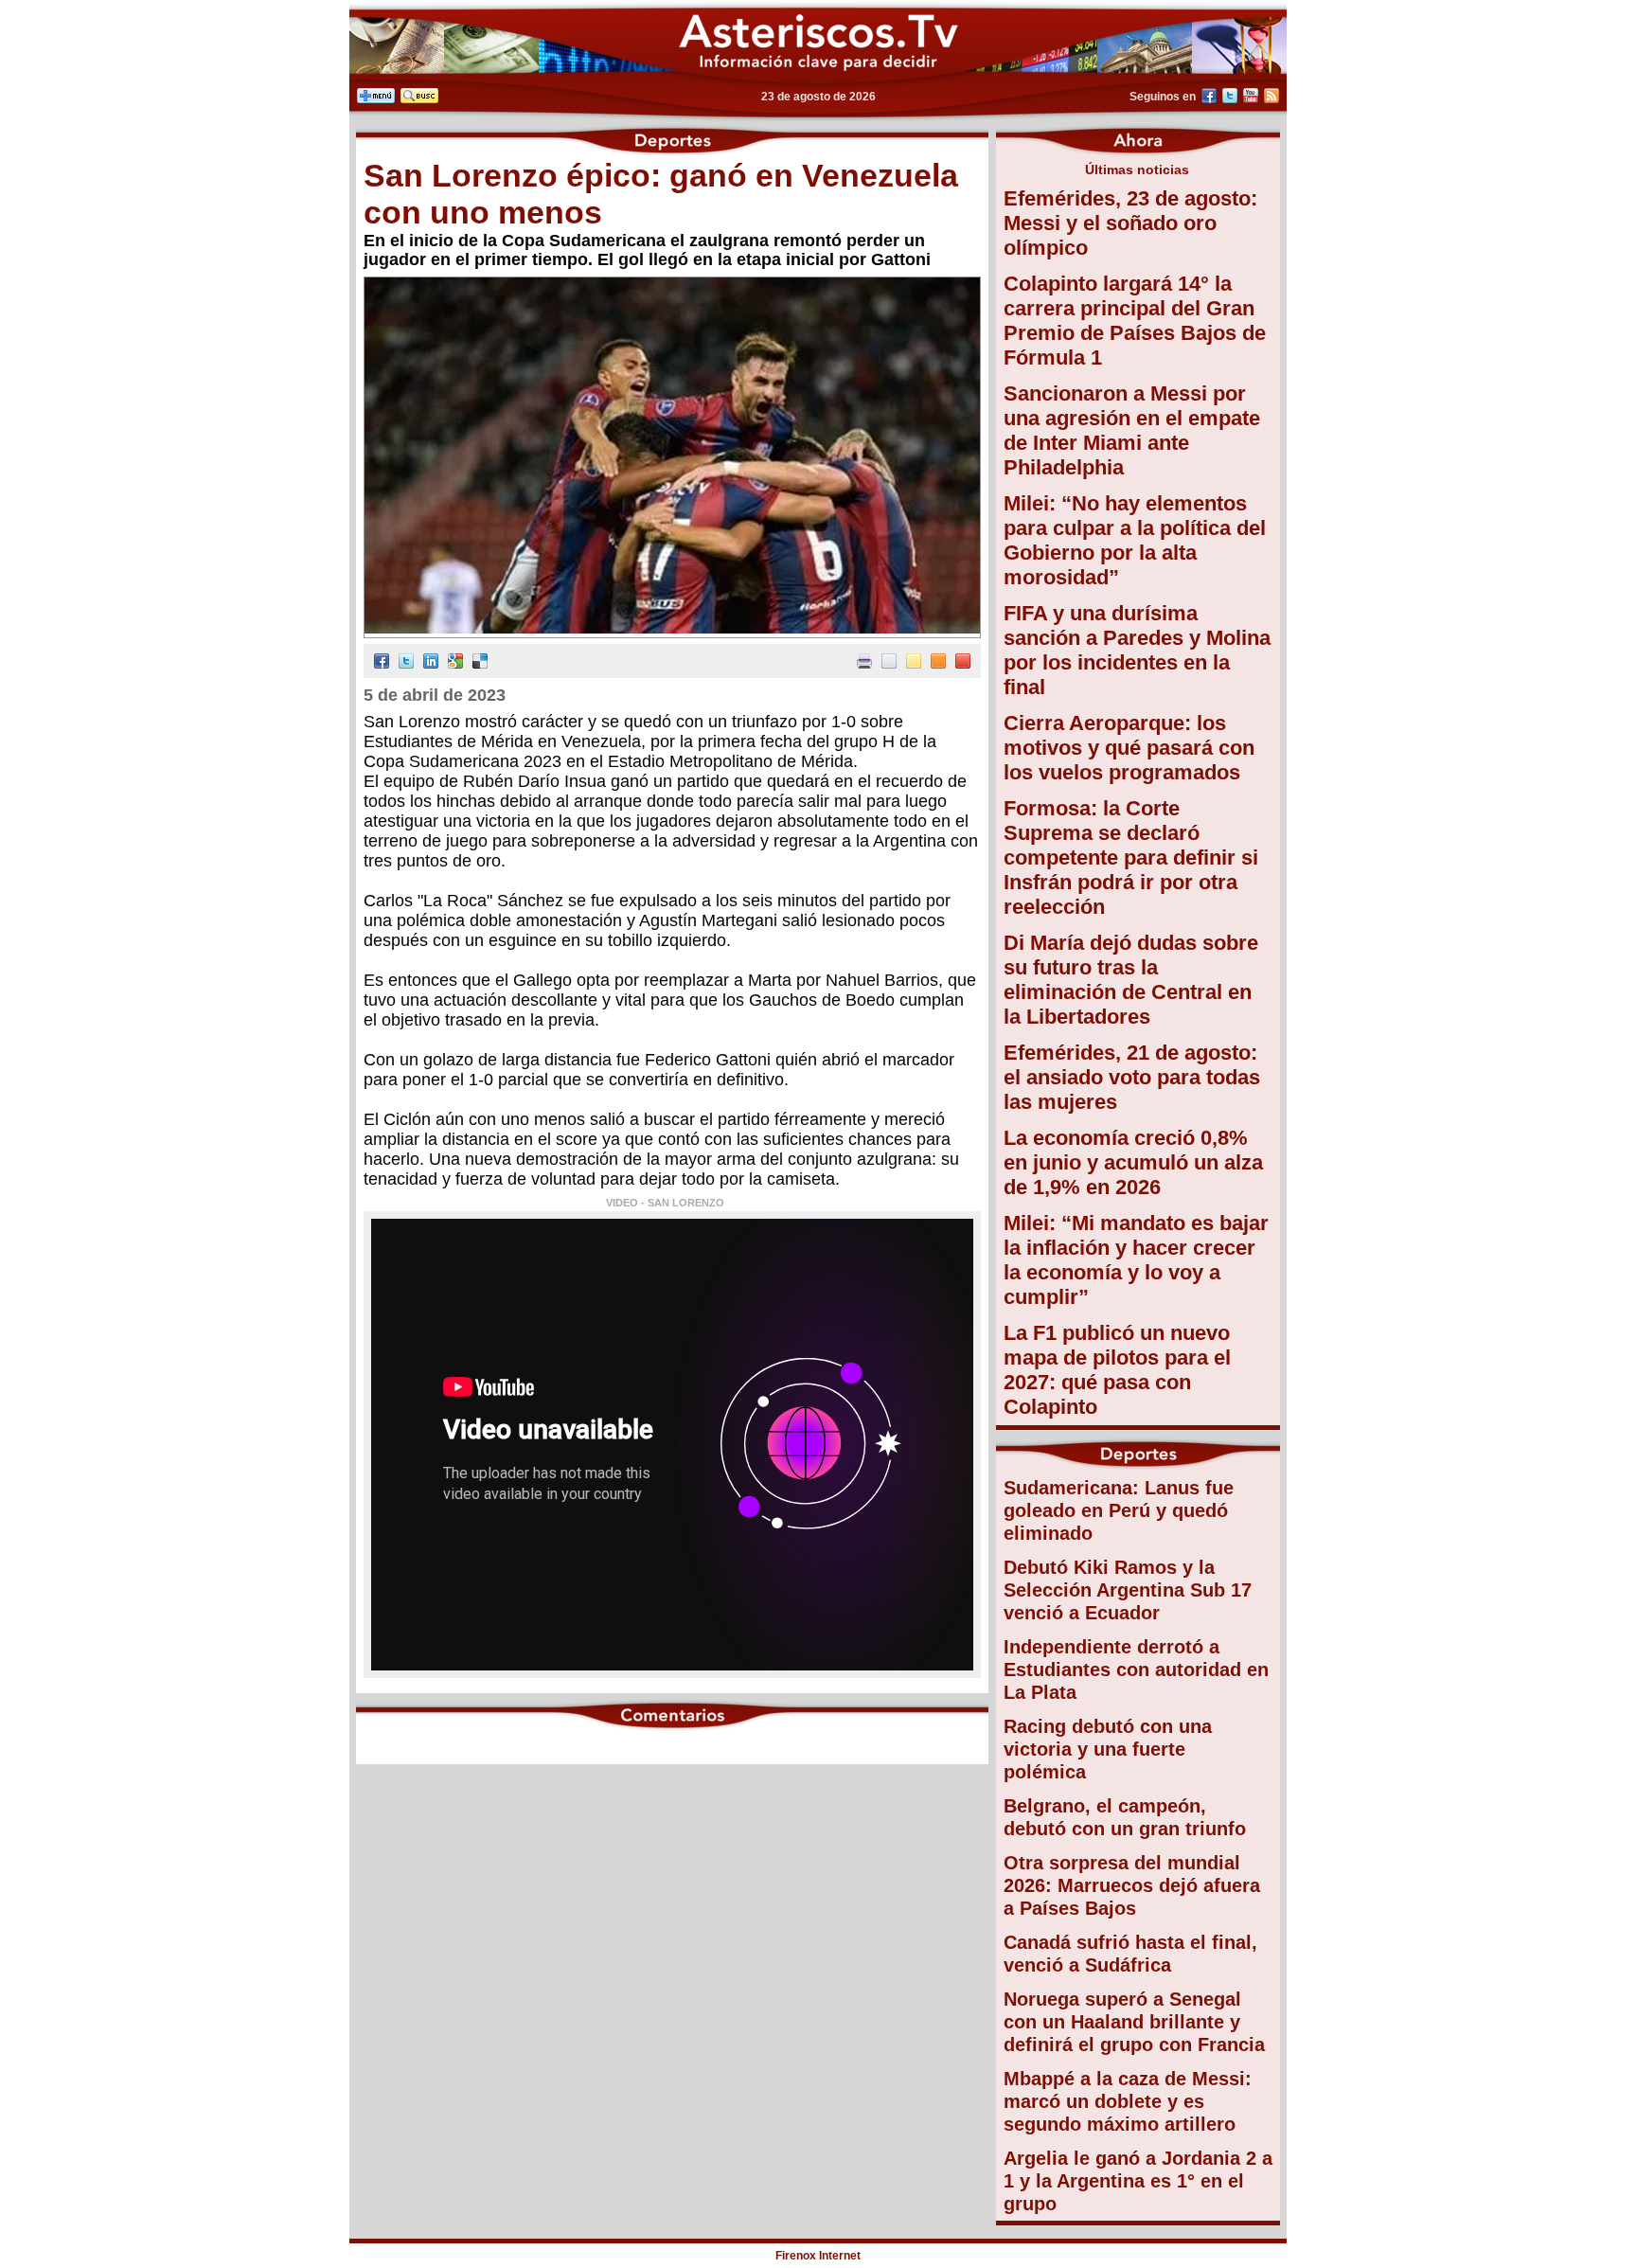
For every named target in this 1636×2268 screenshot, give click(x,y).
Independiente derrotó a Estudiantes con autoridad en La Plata (1136, 1670)
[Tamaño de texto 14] (914, 663)
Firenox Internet (818, 2256)
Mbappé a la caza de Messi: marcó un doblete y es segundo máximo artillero (1128, 2101)
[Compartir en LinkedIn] (431, 663)
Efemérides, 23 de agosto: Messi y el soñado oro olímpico (1130, 223)
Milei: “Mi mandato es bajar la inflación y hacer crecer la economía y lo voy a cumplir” (1136, 1260)
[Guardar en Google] (455, 663)
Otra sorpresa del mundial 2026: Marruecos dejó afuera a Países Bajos (1132, 1885)
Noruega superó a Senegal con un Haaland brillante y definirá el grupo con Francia (1134, 2022)
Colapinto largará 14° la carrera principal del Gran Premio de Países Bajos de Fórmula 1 (1135, 321)
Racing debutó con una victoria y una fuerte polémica (1108, 1749)
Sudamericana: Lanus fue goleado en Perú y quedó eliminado (1119, 1510)
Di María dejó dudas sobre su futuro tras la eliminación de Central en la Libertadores (1131, 980)
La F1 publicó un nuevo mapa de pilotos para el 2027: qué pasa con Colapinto (1117, 1370)
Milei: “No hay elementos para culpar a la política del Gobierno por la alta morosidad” (1135, 540)
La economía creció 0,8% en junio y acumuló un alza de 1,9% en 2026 (1133, 1162)
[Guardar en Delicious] (480, 663)
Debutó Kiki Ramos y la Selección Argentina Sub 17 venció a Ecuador (1128, 1590)
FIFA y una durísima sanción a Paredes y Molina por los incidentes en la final (1137, 650)
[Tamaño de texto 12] (889, 663)
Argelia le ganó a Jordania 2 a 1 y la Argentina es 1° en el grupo (1138, 2181)
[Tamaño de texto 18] (963, 663)
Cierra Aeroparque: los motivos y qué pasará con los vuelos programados (1129, 748)
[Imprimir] (864, 663)
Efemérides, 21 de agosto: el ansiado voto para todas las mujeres (1132, 1077)
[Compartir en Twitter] (406, 663)
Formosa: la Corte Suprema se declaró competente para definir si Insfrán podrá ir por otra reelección (1131, 857)
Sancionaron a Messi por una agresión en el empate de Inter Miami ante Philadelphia (1132, 430)
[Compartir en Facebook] (382, 663)
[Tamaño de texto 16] (938, 663)
